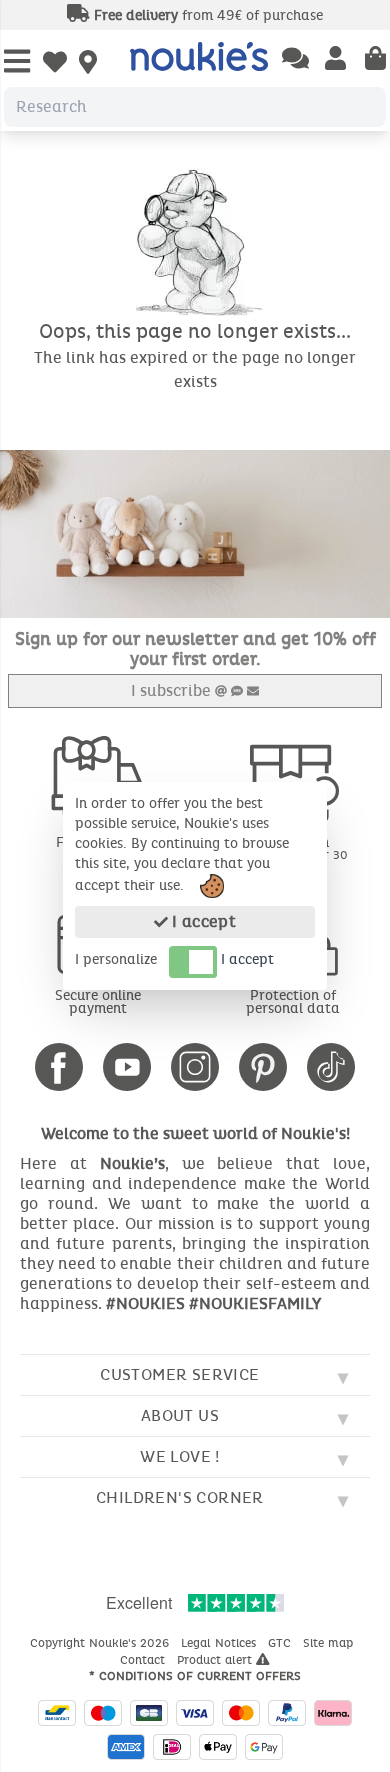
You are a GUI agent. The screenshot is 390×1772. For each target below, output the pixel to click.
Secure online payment (98, 1002)
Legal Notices (220, 1643)
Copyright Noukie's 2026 (101, 1643)
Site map (330, 1643)
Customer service (179, 1374)
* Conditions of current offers (195, 1676)
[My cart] (375, 60)
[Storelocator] (88, 64)
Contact (144, 1660)
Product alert (216, 1660)
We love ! (180, 1456)
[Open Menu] (17, 62)
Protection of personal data (293, 1002)
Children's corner (180, 1497)
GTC (281, 1643)
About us (180, 1415)
